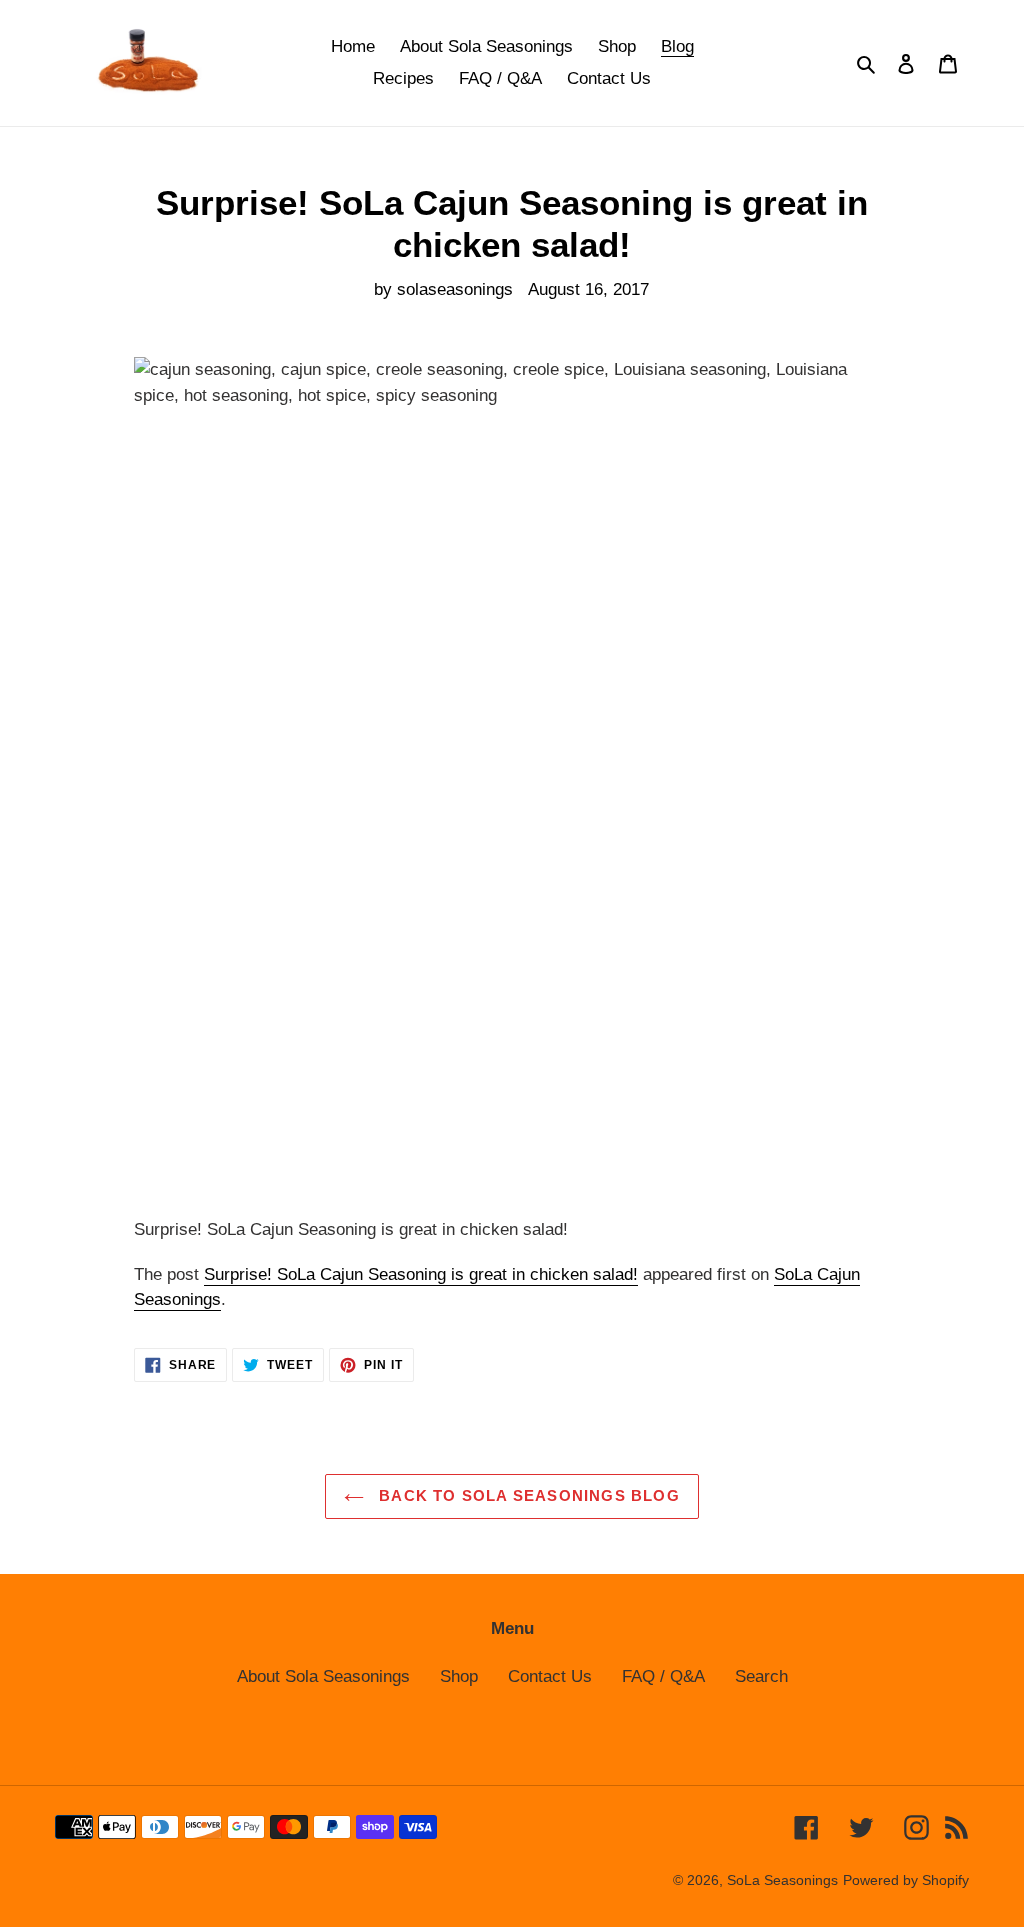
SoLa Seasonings (782, 1880)
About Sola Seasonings (323, 1676)
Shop (459, 1676)
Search (761, 1676)
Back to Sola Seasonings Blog (527, 1495)
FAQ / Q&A (663, 1676)
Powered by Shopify (906, 1880)
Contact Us (550, 1676)
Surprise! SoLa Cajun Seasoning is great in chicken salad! (421, 1274)
